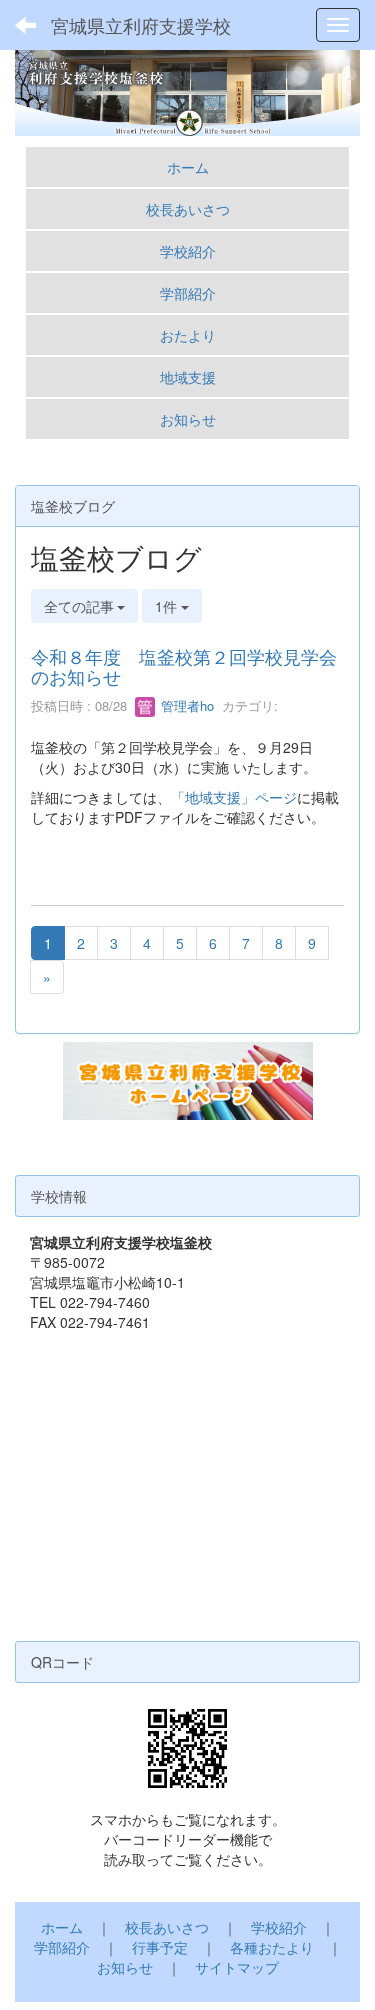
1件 (168, 606)
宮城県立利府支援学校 (141, 25)
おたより (188, 335)
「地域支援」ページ (234, 797)
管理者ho (185, 705)
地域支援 (188, 377)
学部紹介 (188, 293)
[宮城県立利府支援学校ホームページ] (188, 1079)
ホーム (188, 167)
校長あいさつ (188, 209)
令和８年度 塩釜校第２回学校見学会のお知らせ (184, 666)
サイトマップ (237, 1967)
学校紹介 (188, 251)
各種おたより (272, 1947)
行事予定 (160, 1947)
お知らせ (188, 419)
